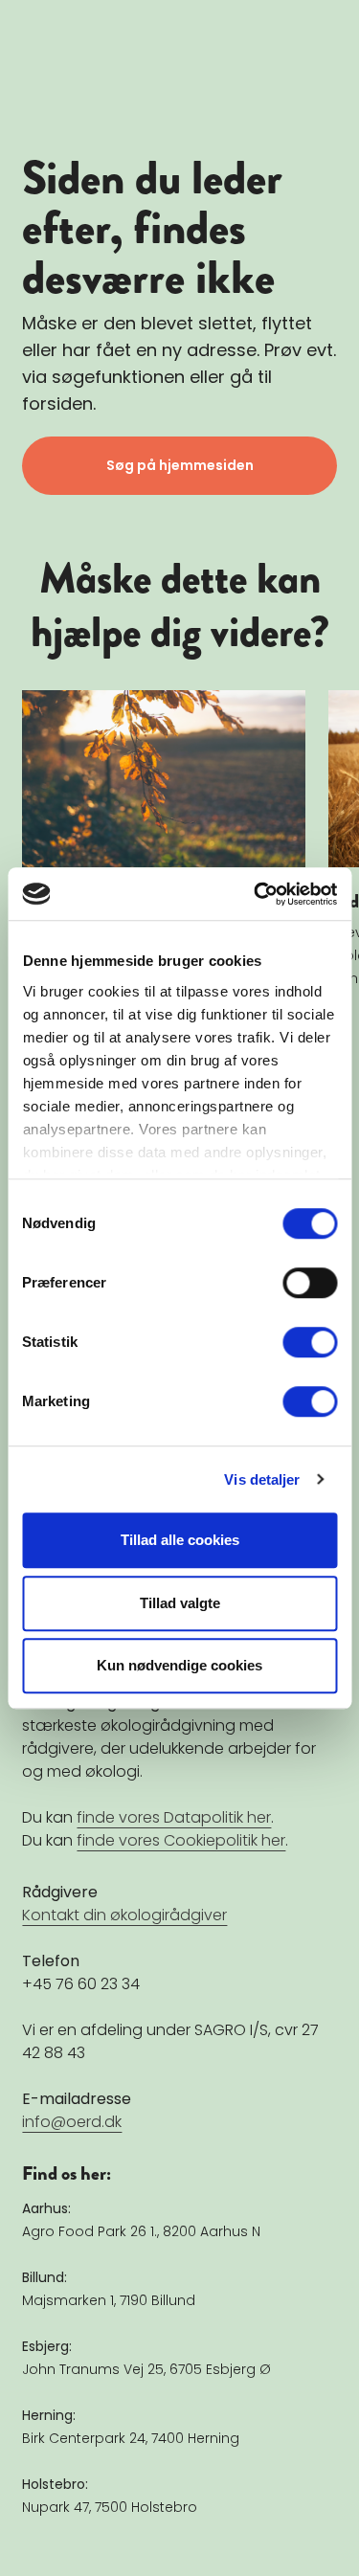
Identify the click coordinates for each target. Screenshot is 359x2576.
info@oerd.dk (72, 2122)
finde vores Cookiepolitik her (181, 1840)
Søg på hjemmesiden (180, 465)
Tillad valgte (180, 1603)
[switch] (310, 1283)
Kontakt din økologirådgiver (124, 1915)
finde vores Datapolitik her (174, 1817)
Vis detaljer (262, 1479)
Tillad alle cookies (180, 1540)
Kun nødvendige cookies (179, 1665)
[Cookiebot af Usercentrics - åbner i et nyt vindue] (256, 894)
